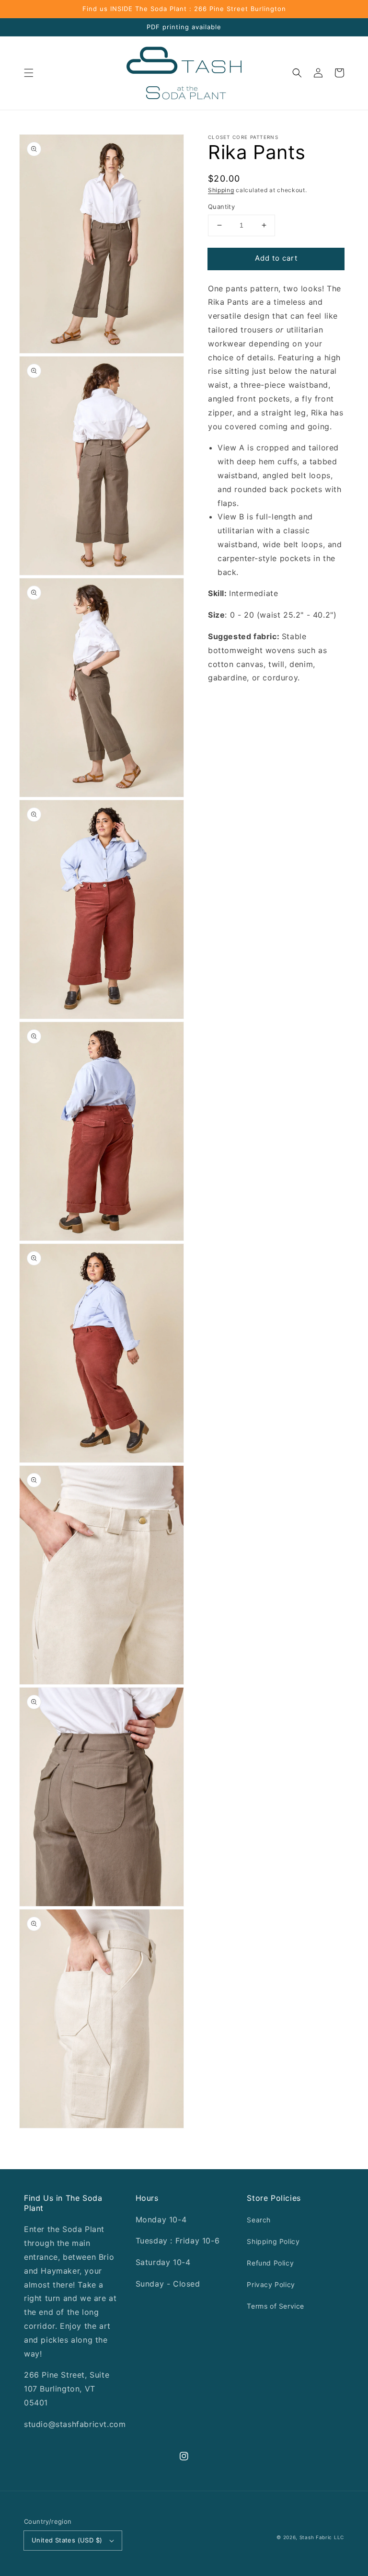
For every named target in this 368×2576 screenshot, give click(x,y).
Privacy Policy (271, 2284)
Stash (307, 2537)
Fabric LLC (330, 2537)
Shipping (221, 190)
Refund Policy (270, 2263)
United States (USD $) (67, 2540)
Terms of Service (276, 2306)
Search (259, 2220)
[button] (29, 73)
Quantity (221, 207)
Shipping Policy (273, 2241)
